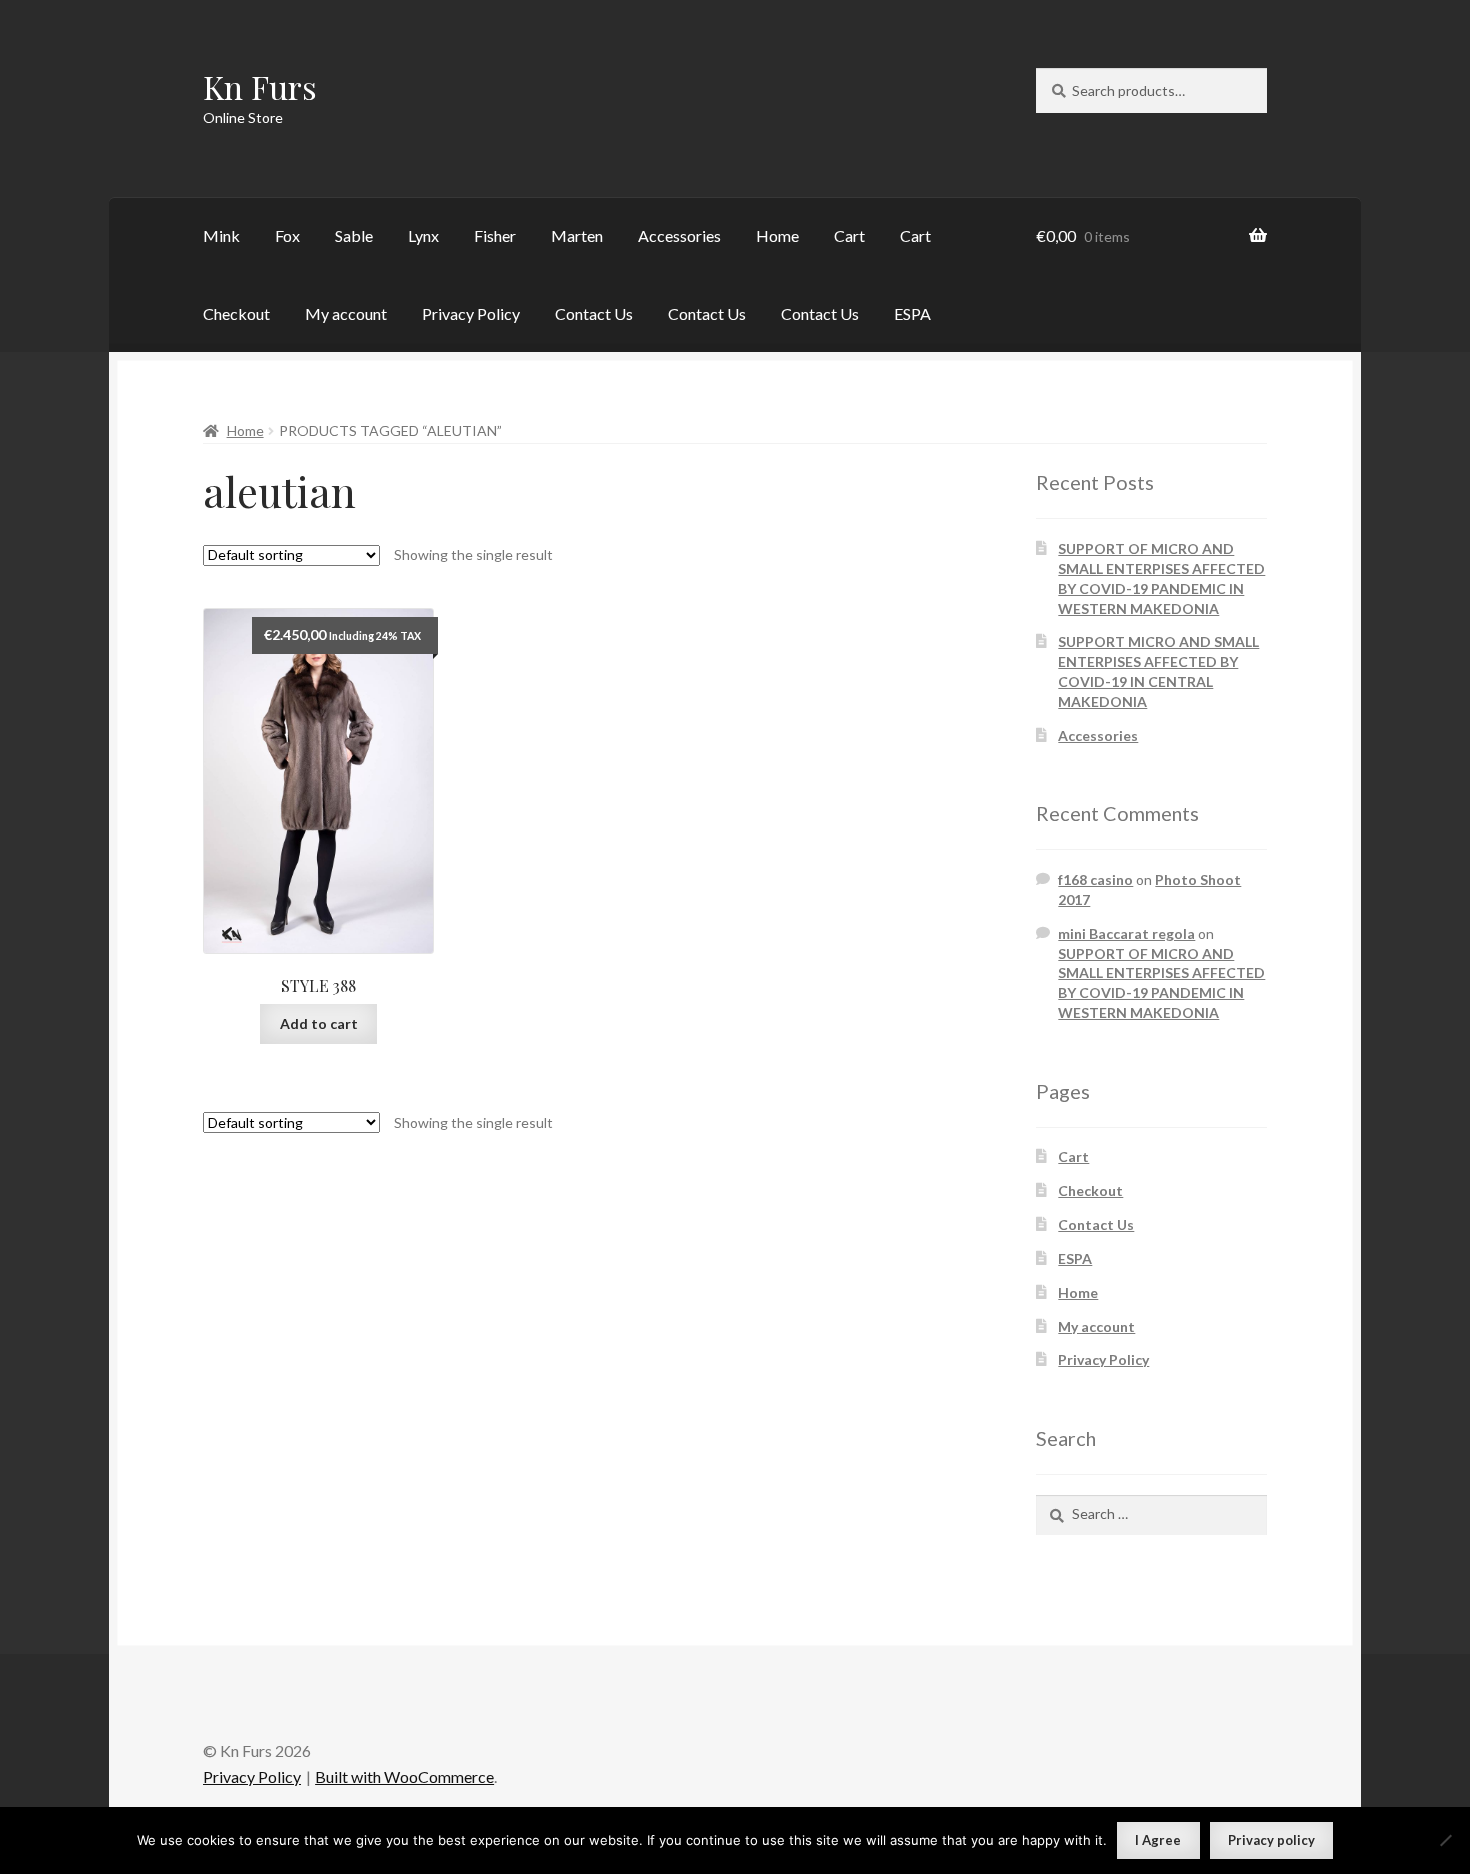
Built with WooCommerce (404, 1776)
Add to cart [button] (319, 1023)
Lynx (423, 235)
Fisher (495, 235)
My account (346, 313)
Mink (221, 235)
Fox (287, 235)
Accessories (679, 235)
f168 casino (1095, 879)
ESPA (912, 313)
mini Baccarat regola (1126, 933)
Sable (354, 235)
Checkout (236, 313)
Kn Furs (260, 86)
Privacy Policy (471, 313)
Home (777, 235)
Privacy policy (1271, 1840)
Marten (577, 235)
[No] (1445, 1840)
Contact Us (594, 313)
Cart (849, 235)
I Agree (1158, 1840)
